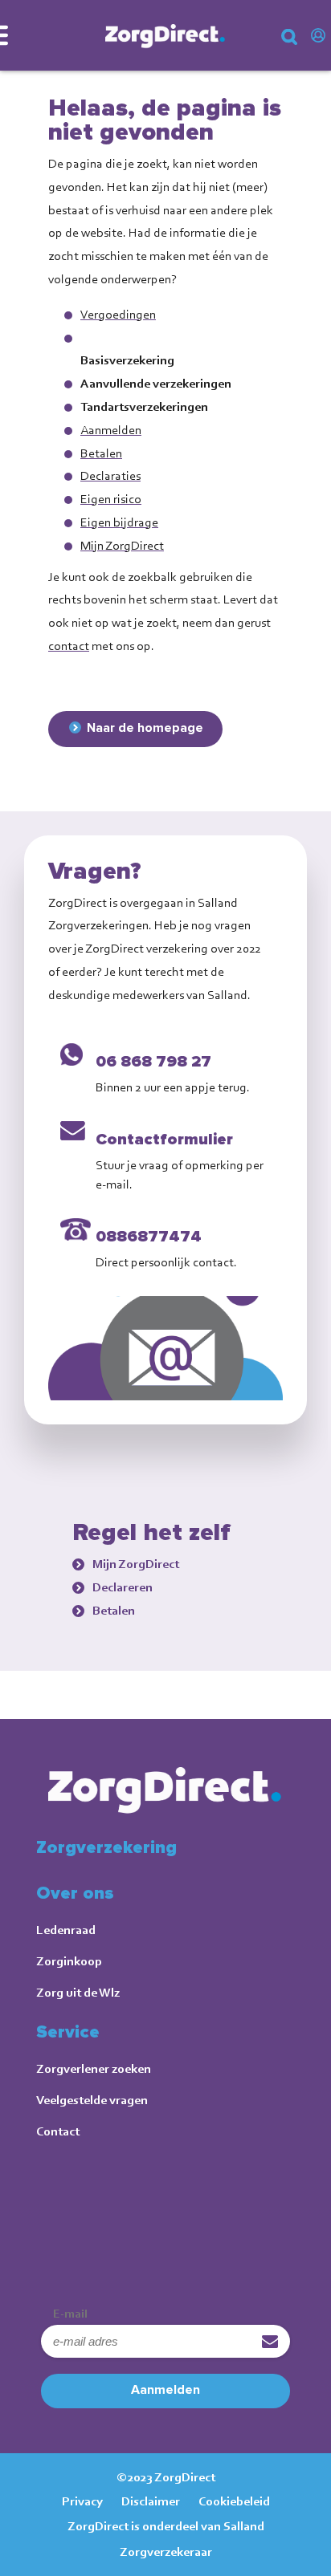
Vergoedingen (118, 314)
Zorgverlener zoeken (94, 2068)
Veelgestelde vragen (92, 2100)
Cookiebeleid (234, 2501)
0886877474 (149, 1237)
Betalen (101, 453)
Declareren (123, 1587)
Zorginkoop (69, 1961)
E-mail (70, 2314)
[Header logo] (165, 35)
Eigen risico (111, 499)
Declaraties (110, 475)
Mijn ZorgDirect (321, 36)
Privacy (82, 2501)
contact (69, 646)
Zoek (300, 43)
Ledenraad (66, 1930)
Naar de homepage (145, 728)
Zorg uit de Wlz (78, 1992)
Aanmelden (111, 430)
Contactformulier (164, 1140)
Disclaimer (151, 2501)
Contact (58, 2131)
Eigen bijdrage (119, 522)
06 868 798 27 (153, 1062)
